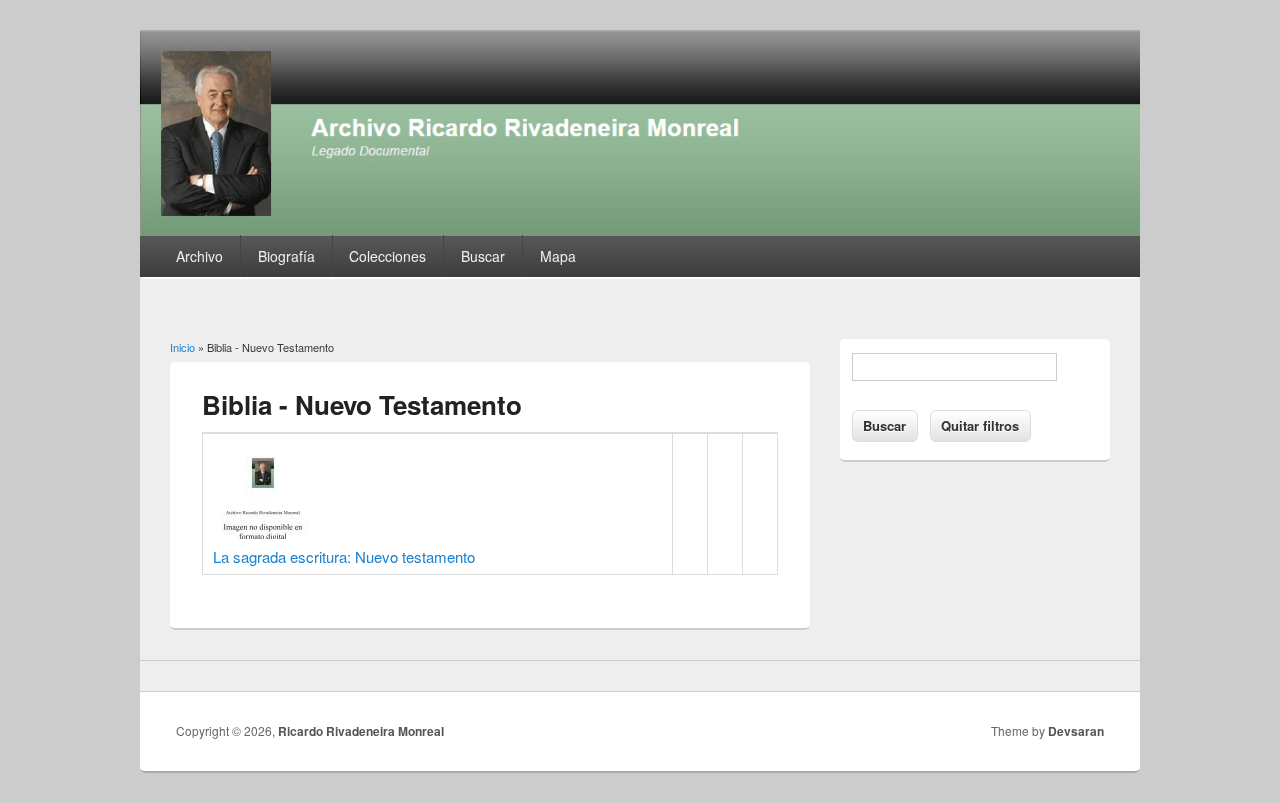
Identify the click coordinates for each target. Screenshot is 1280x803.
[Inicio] (640, 229)
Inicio (182, 347)
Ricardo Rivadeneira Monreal (361, 731)
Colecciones (387, 256)
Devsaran (1076, 731)
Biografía (286, 256)
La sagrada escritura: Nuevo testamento (344, 556)
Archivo (199, 256)
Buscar (483, 256)
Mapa (558, 256)
